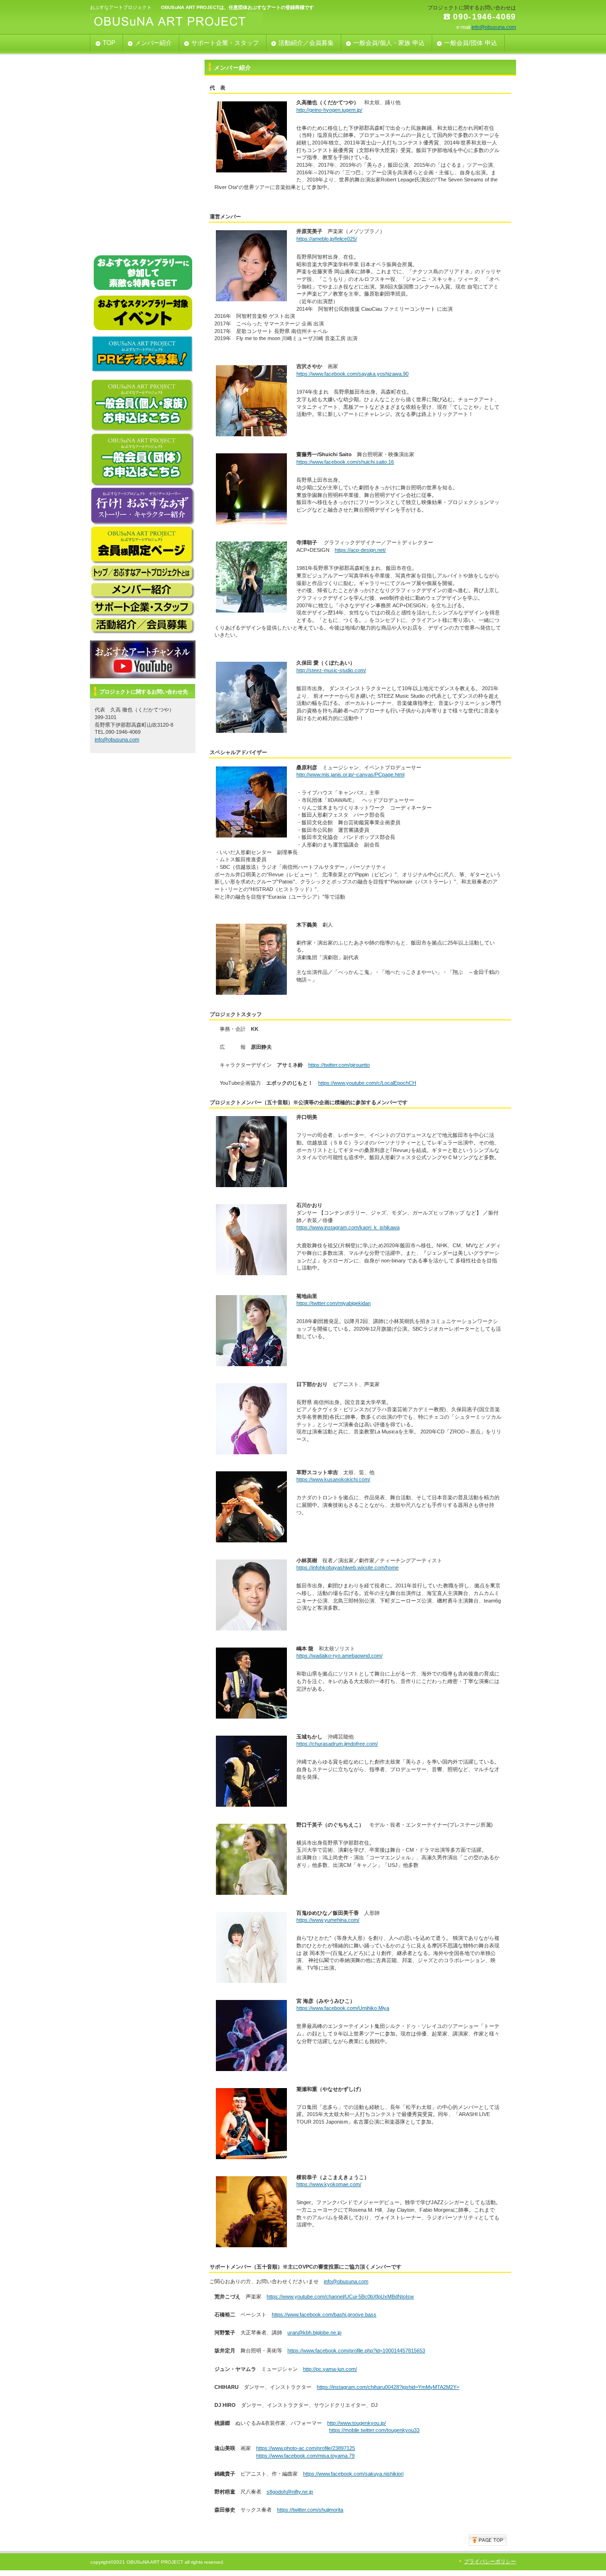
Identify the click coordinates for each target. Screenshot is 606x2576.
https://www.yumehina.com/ (328, 1920)
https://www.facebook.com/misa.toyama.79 (305, 2456)
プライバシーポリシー (490, 2561)
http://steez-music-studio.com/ (331, 670)
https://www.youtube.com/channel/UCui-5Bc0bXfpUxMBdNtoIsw (340, 2297)
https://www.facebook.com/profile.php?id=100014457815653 (356, 2351)
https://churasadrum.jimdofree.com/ (337, 1744)
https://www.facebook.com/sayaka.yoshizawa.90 (352, 374)
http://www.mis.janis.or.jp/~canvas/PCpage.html (350, 775)
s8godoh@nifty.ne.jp (290, 2492)
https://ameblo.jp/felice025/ (327, 239)
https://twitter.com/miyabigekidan (334, 1303)
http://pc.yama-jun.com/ (330, 2369)
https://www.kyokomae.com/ (329, 2184)
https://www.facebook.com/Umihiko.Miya (343, 2008)
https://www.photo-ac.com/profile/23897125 (306, 2448)
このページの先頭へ (488, 2540)
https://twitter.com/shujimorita (310, 2510)
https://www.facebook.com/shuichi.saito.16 (345, 462)
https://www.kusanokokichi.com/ (333, 1479)
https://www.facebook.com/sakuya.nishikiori (353, 2474)
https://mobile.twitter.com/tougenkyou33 (374, 2430)
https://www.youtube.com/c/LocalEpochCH (367, 1083)
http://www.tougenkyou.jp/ (356, 2423)
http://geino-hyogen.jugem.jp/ (329, 110)
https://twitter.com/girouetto (339, 1065)
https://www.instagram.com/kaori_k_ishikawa (348, 1227)
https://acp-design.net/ (360, 550)
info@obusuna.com (494, 27)
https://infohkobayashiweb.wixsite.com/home (348, 1567)
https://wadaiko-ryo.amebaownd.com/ (339, 1656)
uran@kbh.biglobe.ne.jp (314, 2333)
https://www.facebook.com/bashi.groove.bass (324, 2315)
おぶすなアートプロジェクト (185, 22)
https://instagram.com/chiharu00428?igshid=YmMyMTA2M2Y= (388, 2387)
